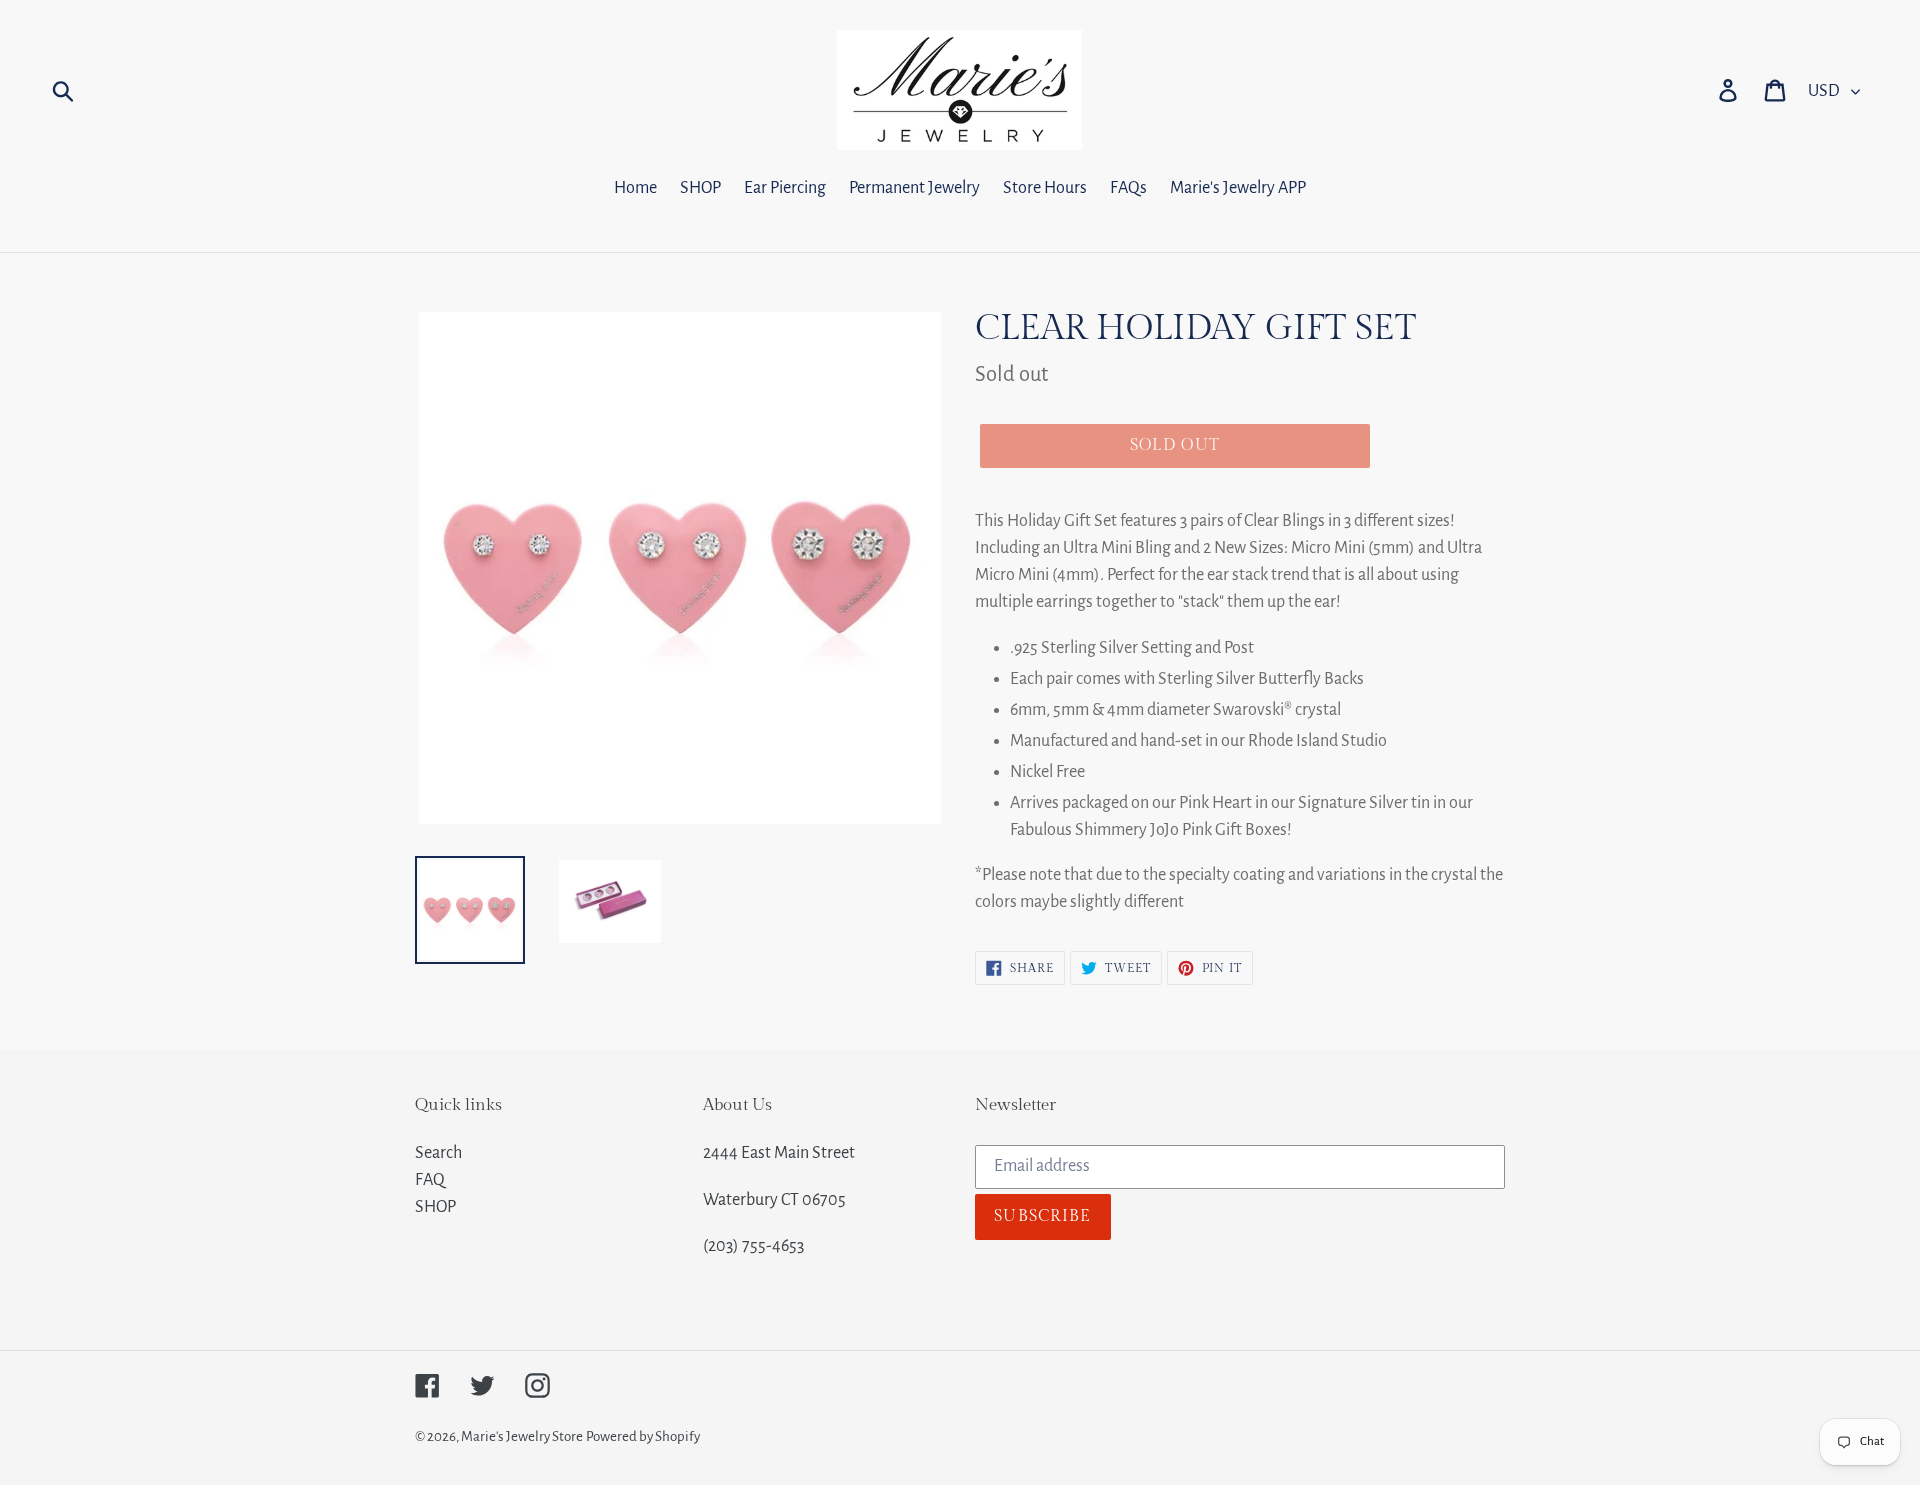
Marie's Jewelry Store (522, 1436)
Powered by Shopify (643, 1436)
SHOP (435, 1207)
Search (438, 1153)
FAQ (430, 1180)
